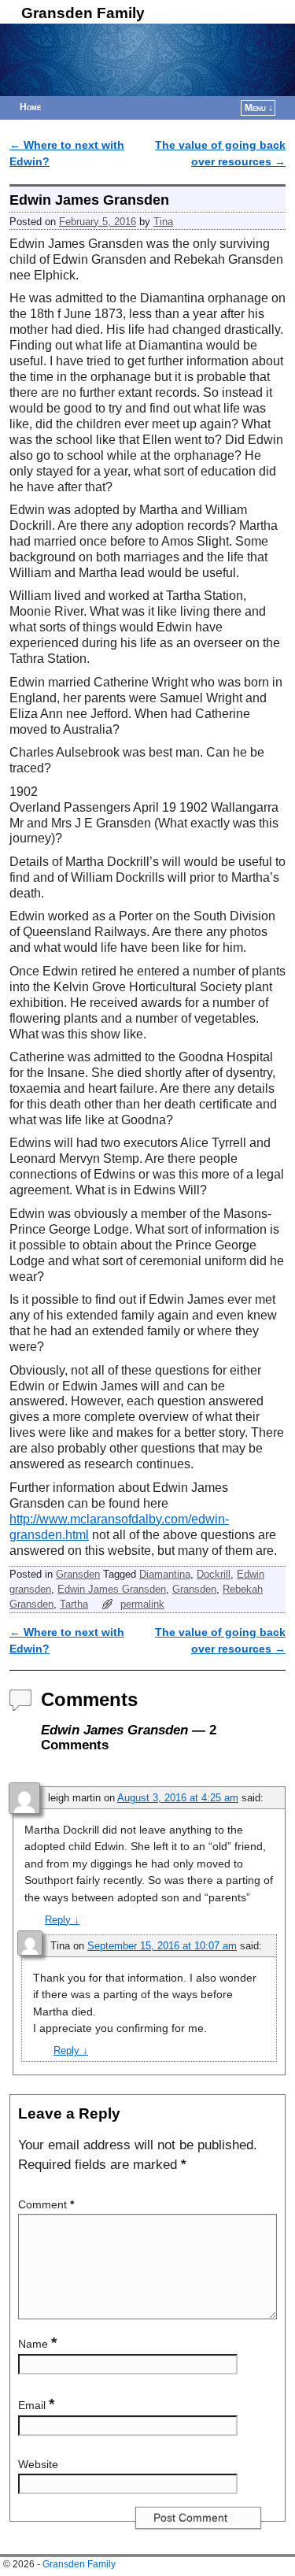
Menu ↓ (259, 108)
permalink (142, 1604)
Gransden (78, 1574)
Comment (46, 2204)
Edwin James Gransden (112, 1589)
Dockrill (214, 1574)
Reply (62, 1920)
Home (30, 107)
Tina (163, 222)
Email (36, 2405)
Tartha (74, 1604)
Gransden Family (83, 13)
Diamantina (165, 1574)
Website (38, 2464)
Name (37, 2344)
